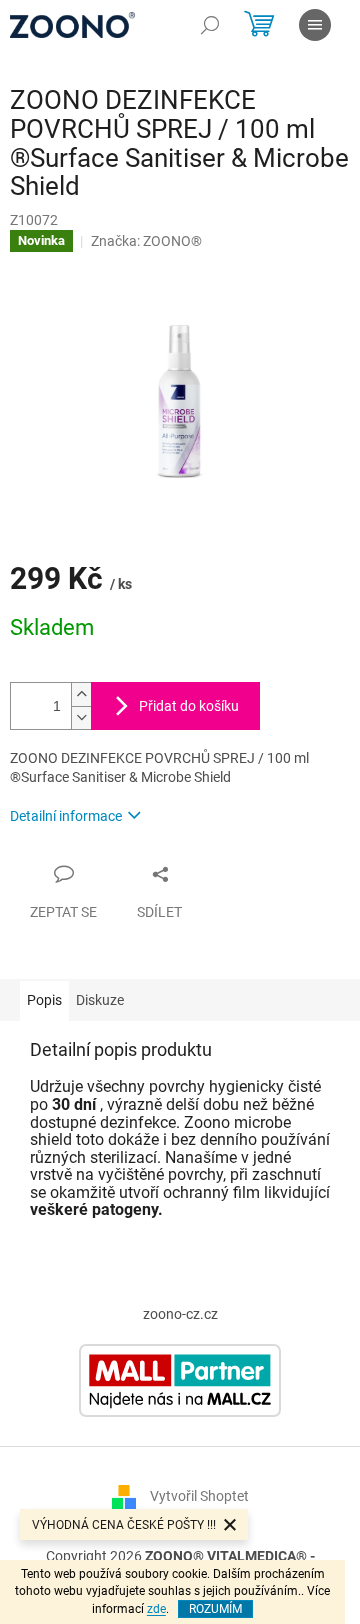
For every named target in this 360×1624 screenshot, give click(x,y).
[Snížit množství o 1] (81, 717)
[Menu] (315, 25)
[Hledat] (210, 25)
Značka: (146, 241)
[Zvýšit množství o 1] (81, 694)
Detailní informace (66, 816)
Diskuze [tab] (100, 1000)
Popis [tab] (44, 1000)
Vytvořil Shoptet (199, 1496)
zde (156, 1609)
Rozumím (215, 1609)
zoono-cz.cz (180, 1314)
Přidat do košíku (189, 706)
